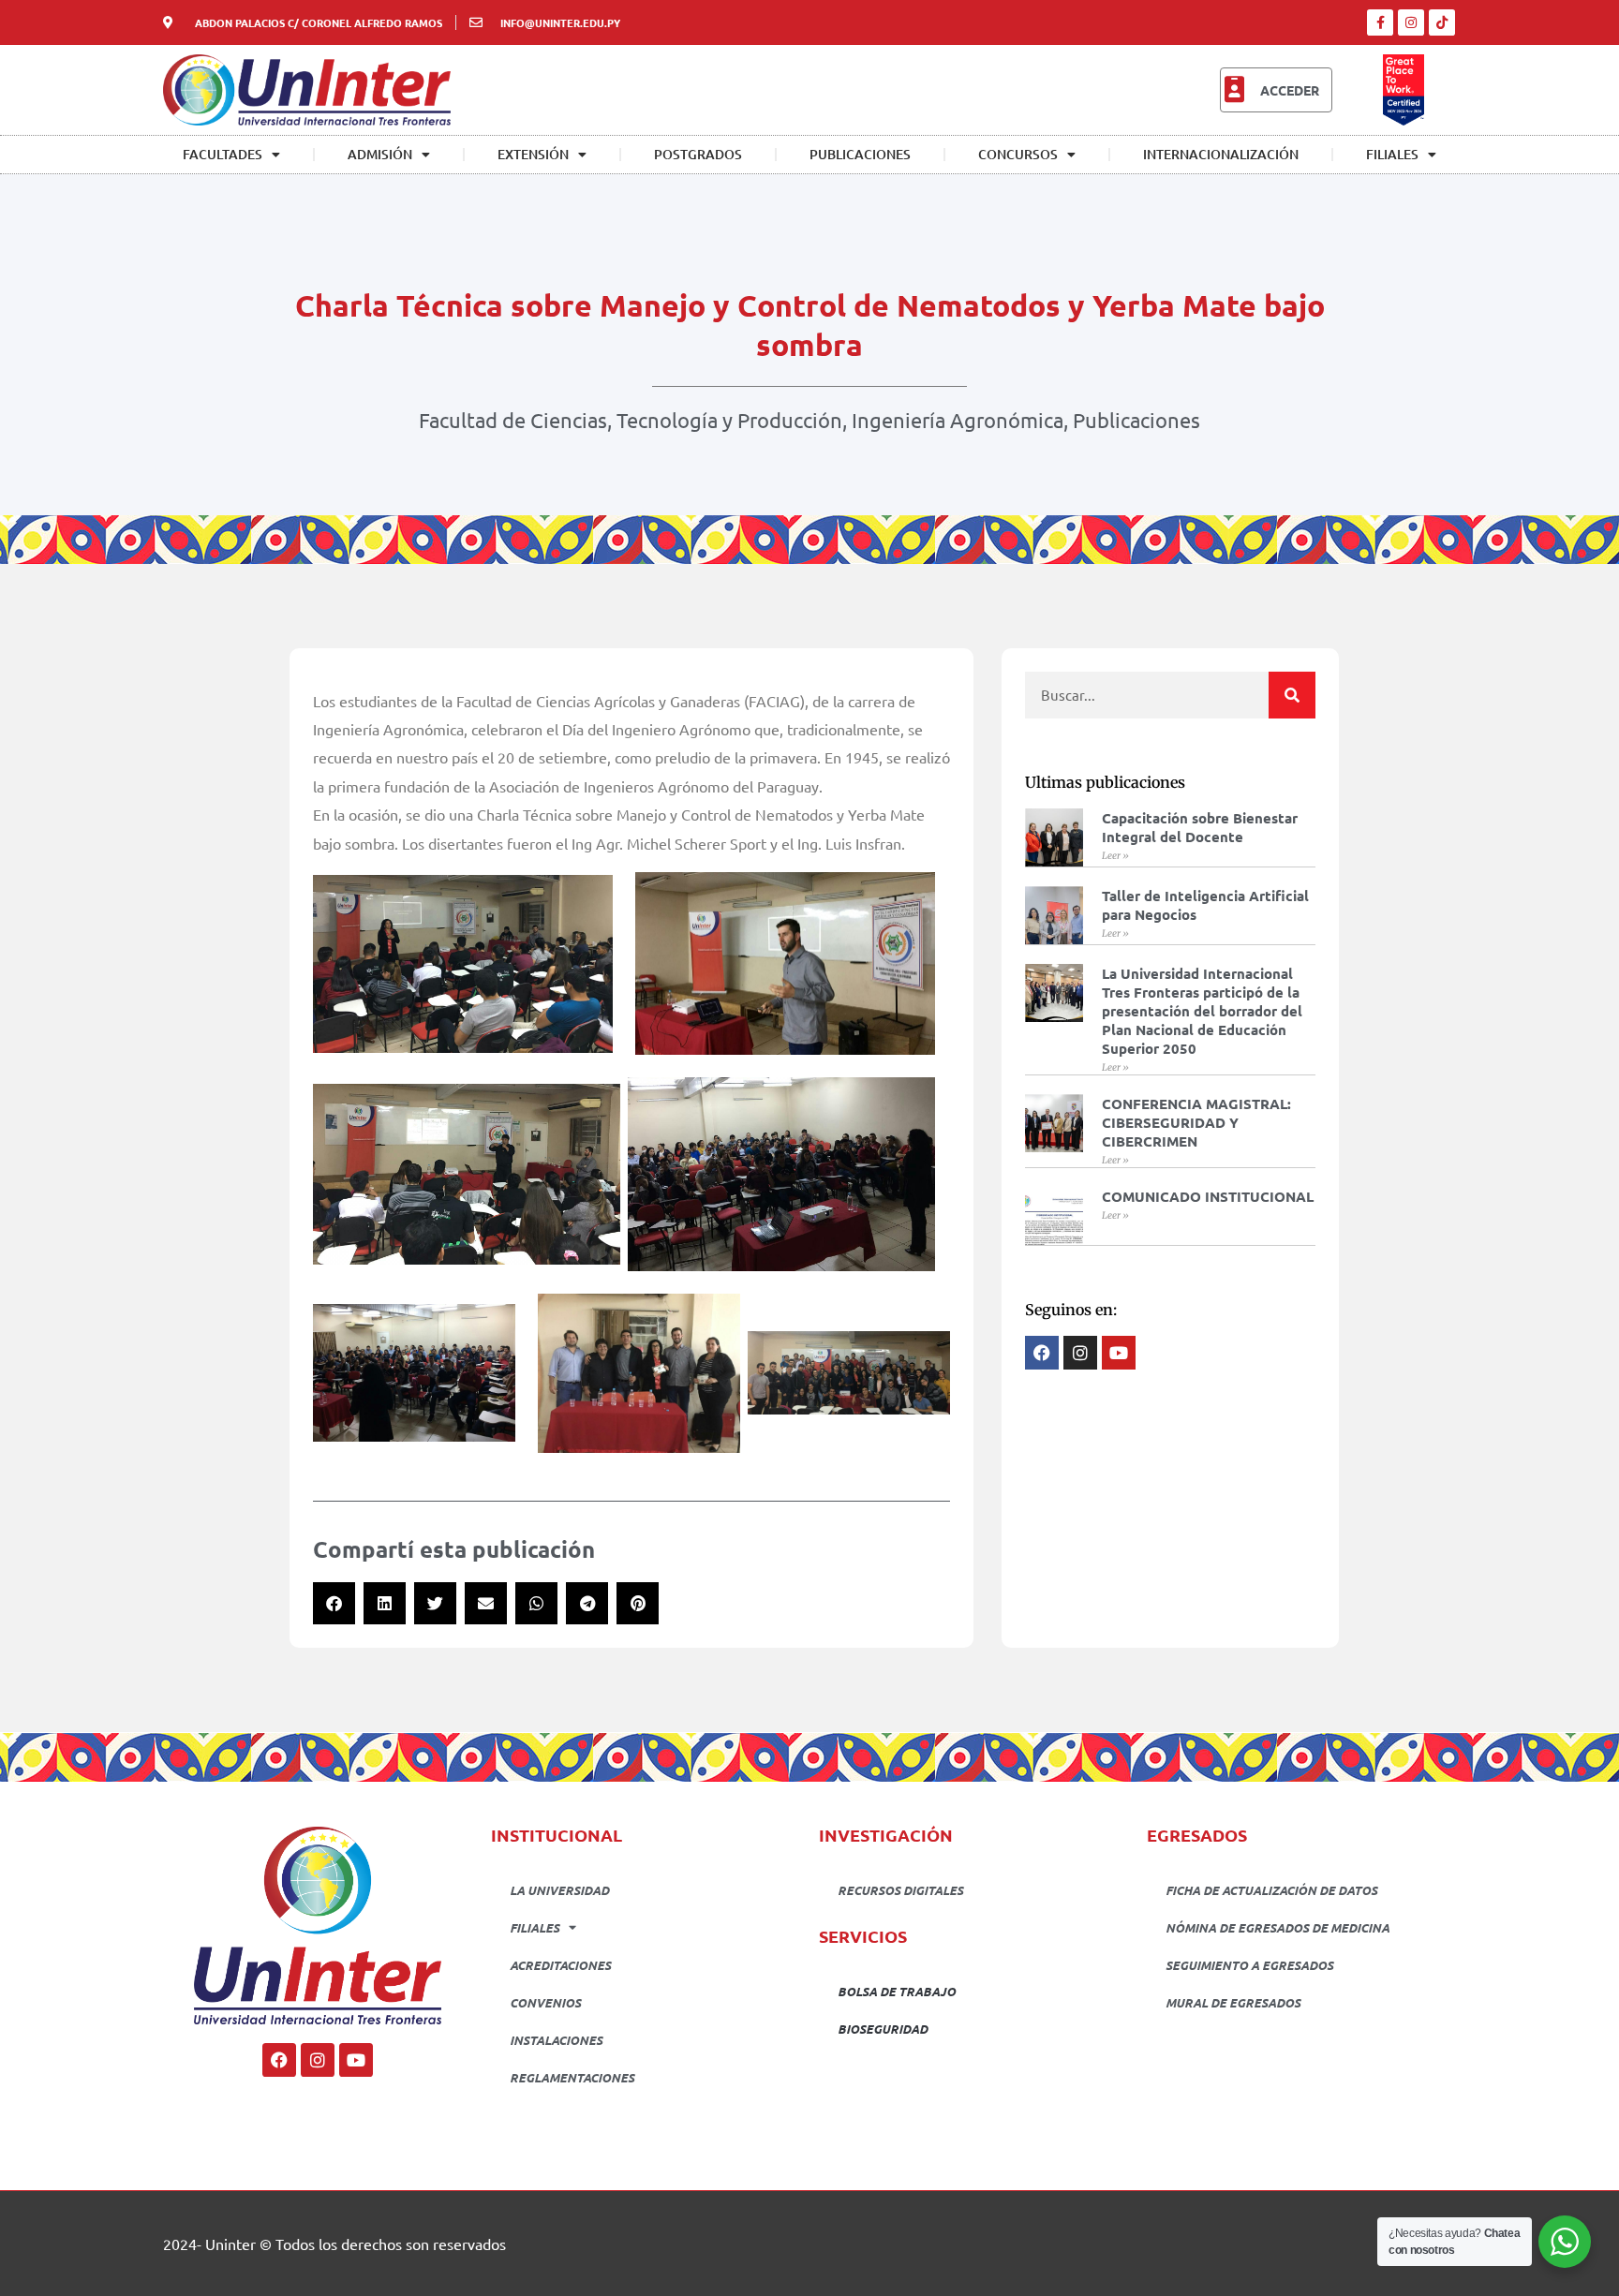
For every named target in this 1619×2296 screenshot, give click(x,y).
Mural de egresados (1233, 2002)
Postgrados (698, 154)
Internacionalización (1221, 154)
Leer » (1115, 856)
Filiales (1392, 154)
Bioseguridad (883, 2029)
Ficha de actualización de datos (1271, 1890)
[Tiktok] (1442, 22)
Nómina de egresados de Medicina (1277, 1927)
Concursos (1018, 154)
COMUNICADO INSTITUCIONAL (1208, 1196)
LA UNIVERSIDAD (559, 1890)
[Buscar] (1292, 695)
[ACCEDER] (1234, 90)
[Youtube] (356, 2060)
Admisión (380, 154)
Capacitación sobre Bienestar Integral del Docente (1200, 827)
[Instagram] (1411, 22)
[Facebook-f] (1380, 22)
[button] (334, 1603)
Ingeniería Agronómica (958, 420)
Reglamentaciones (572, 2077)
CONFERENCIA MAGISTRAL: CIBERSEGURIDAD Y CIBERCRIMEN (1196, 1122)
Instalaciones (556, 2040)
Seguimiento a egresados (1249, 1965)
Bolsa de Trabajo (897, 1991)
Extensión (533, 154)
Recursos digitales (900, 1890)
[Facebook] (279, 2060)
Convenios (545, 2002)
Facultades (223, 154)
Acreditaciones (560, 1965)
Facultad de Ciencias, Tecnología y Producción (631, 420)
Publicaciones (860, 154)
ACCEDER (1290, 90)
